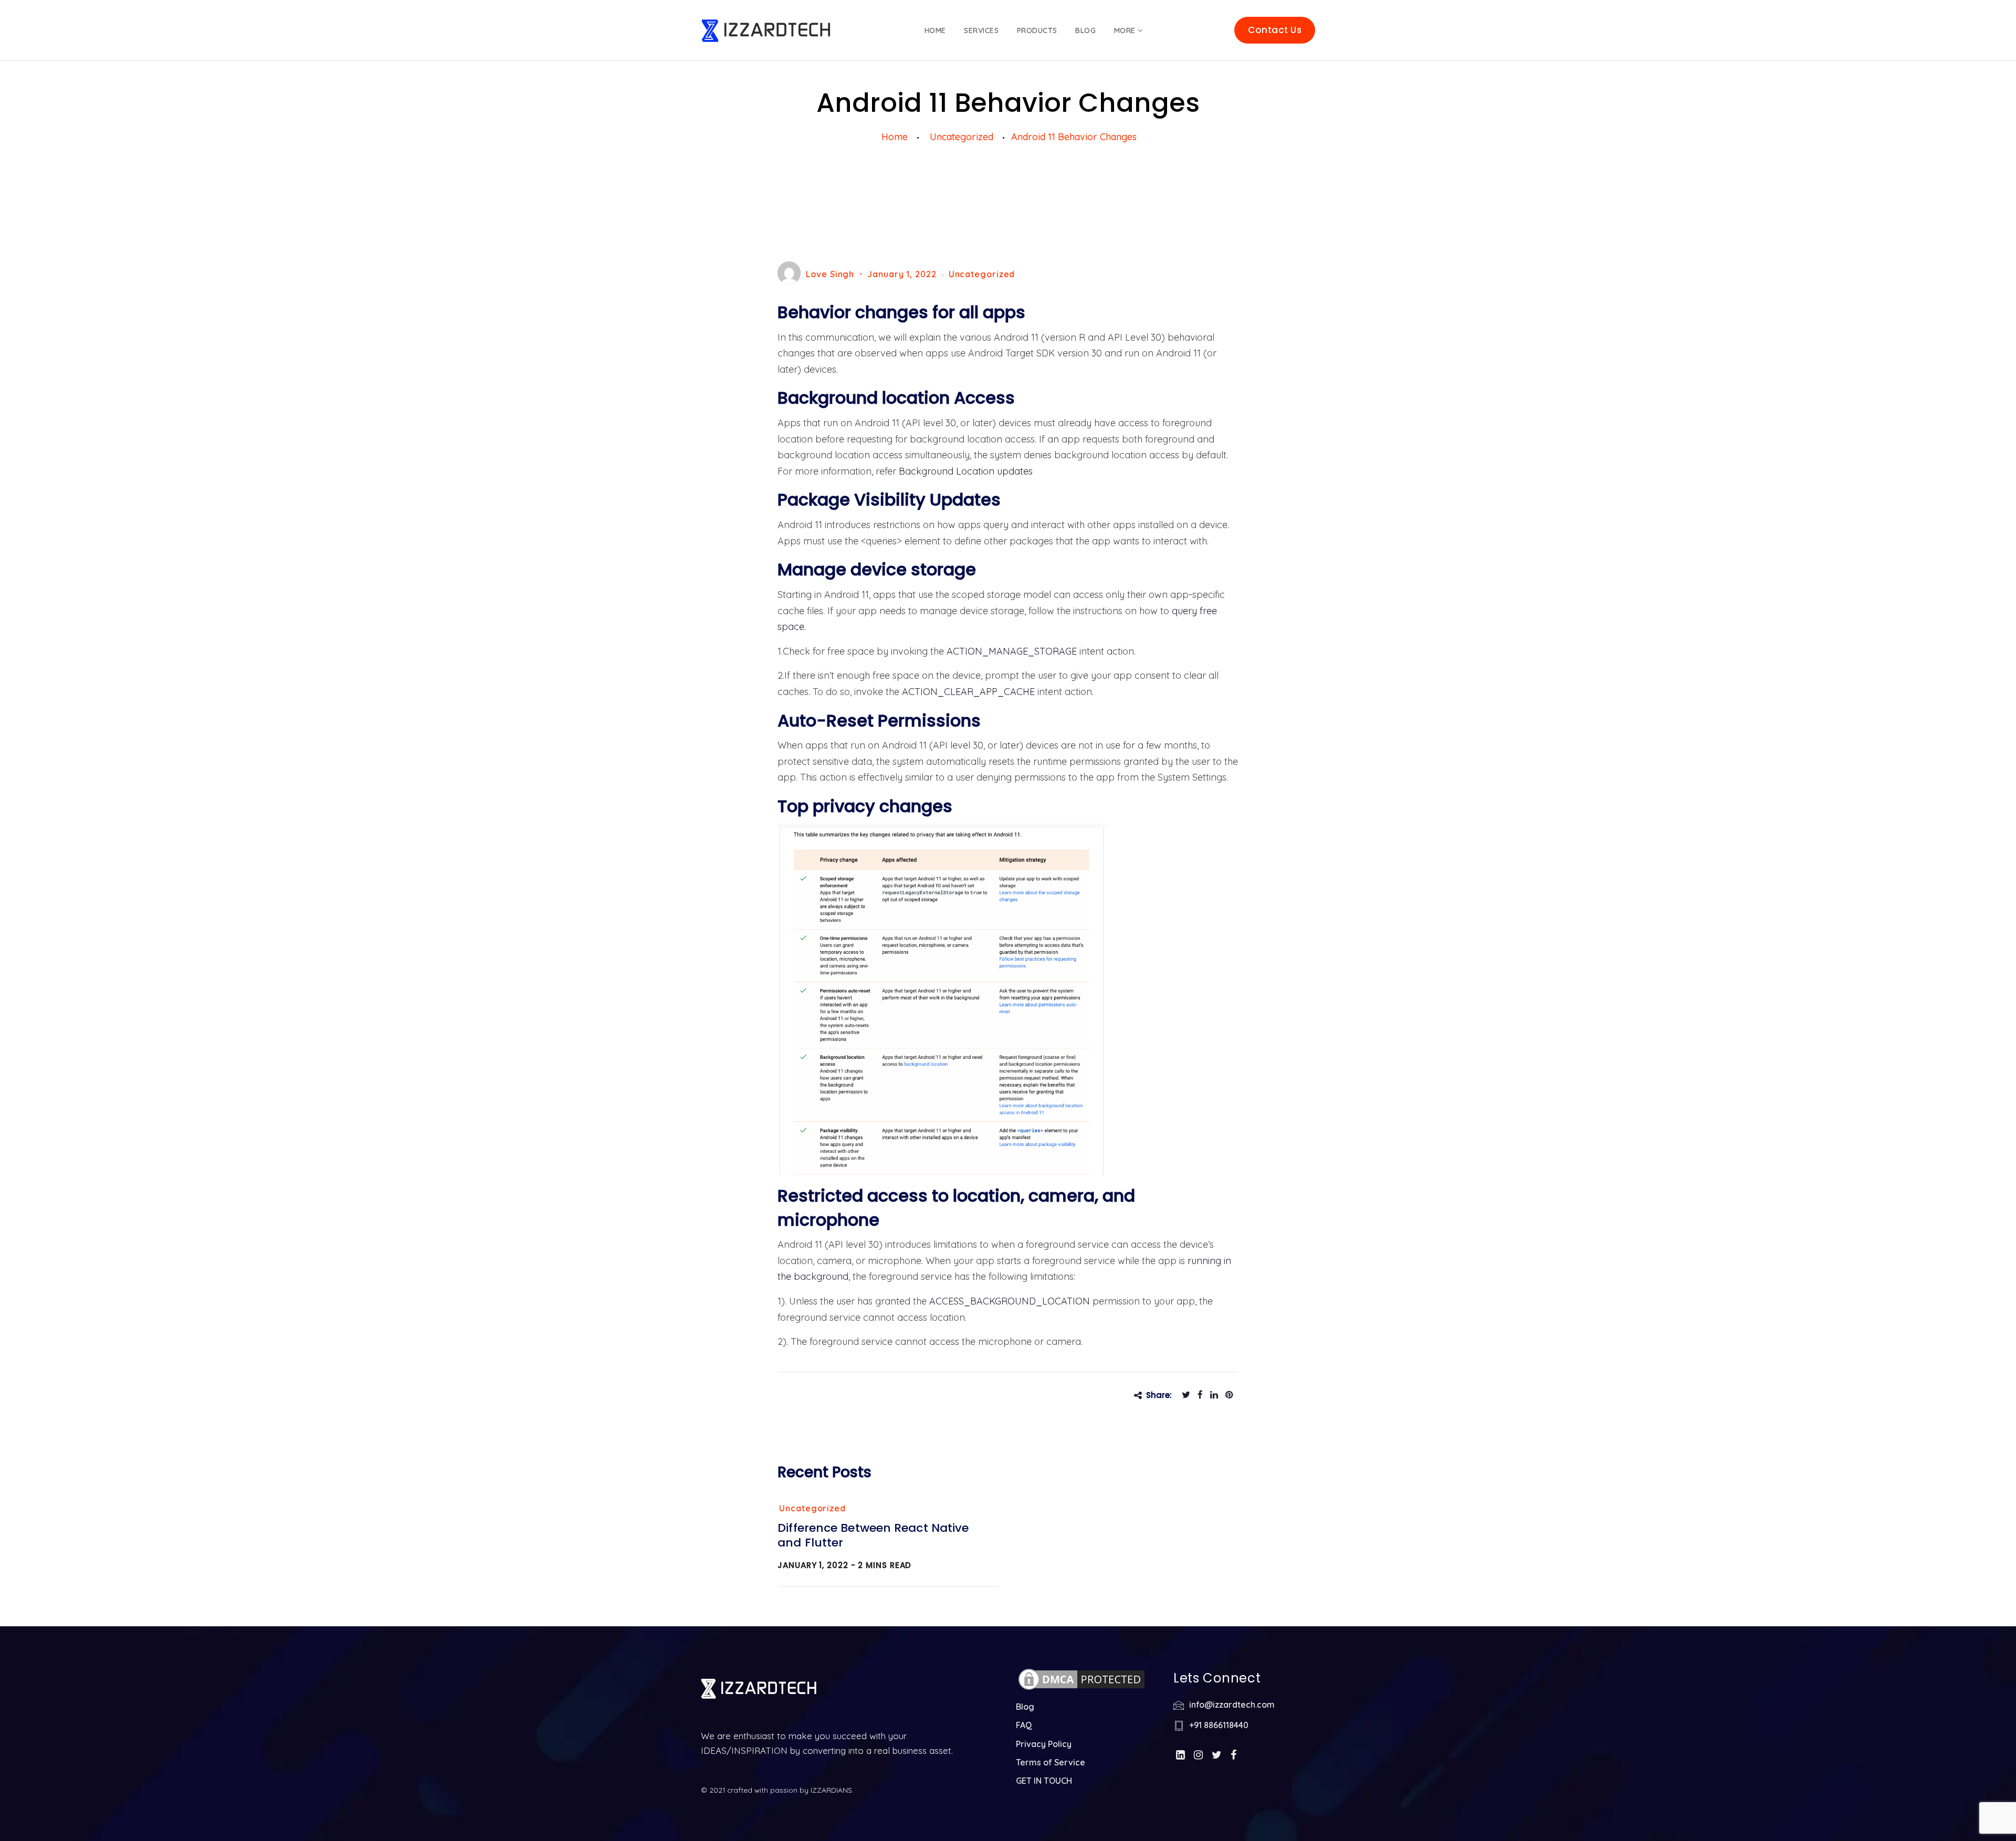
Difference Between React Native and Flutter (873, 1535)
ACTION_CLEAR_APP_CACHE (968, 692)
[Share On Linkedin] (1217, 1395)
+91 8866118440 (1219, 1725)
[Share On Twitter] (1189, 1395)
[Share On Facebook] (1203, 1395)
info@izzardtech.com (1232, 1705)
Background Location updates (966, 471)
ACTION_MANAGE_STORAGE (1012, 651)
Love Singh (830, 274)
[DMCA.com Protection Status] (1081, 1684)
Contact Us (1275, 30)
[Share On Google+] (1232, 1395)
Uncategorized (982, 274)
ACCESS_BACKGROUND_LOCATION (1010, 1301)
